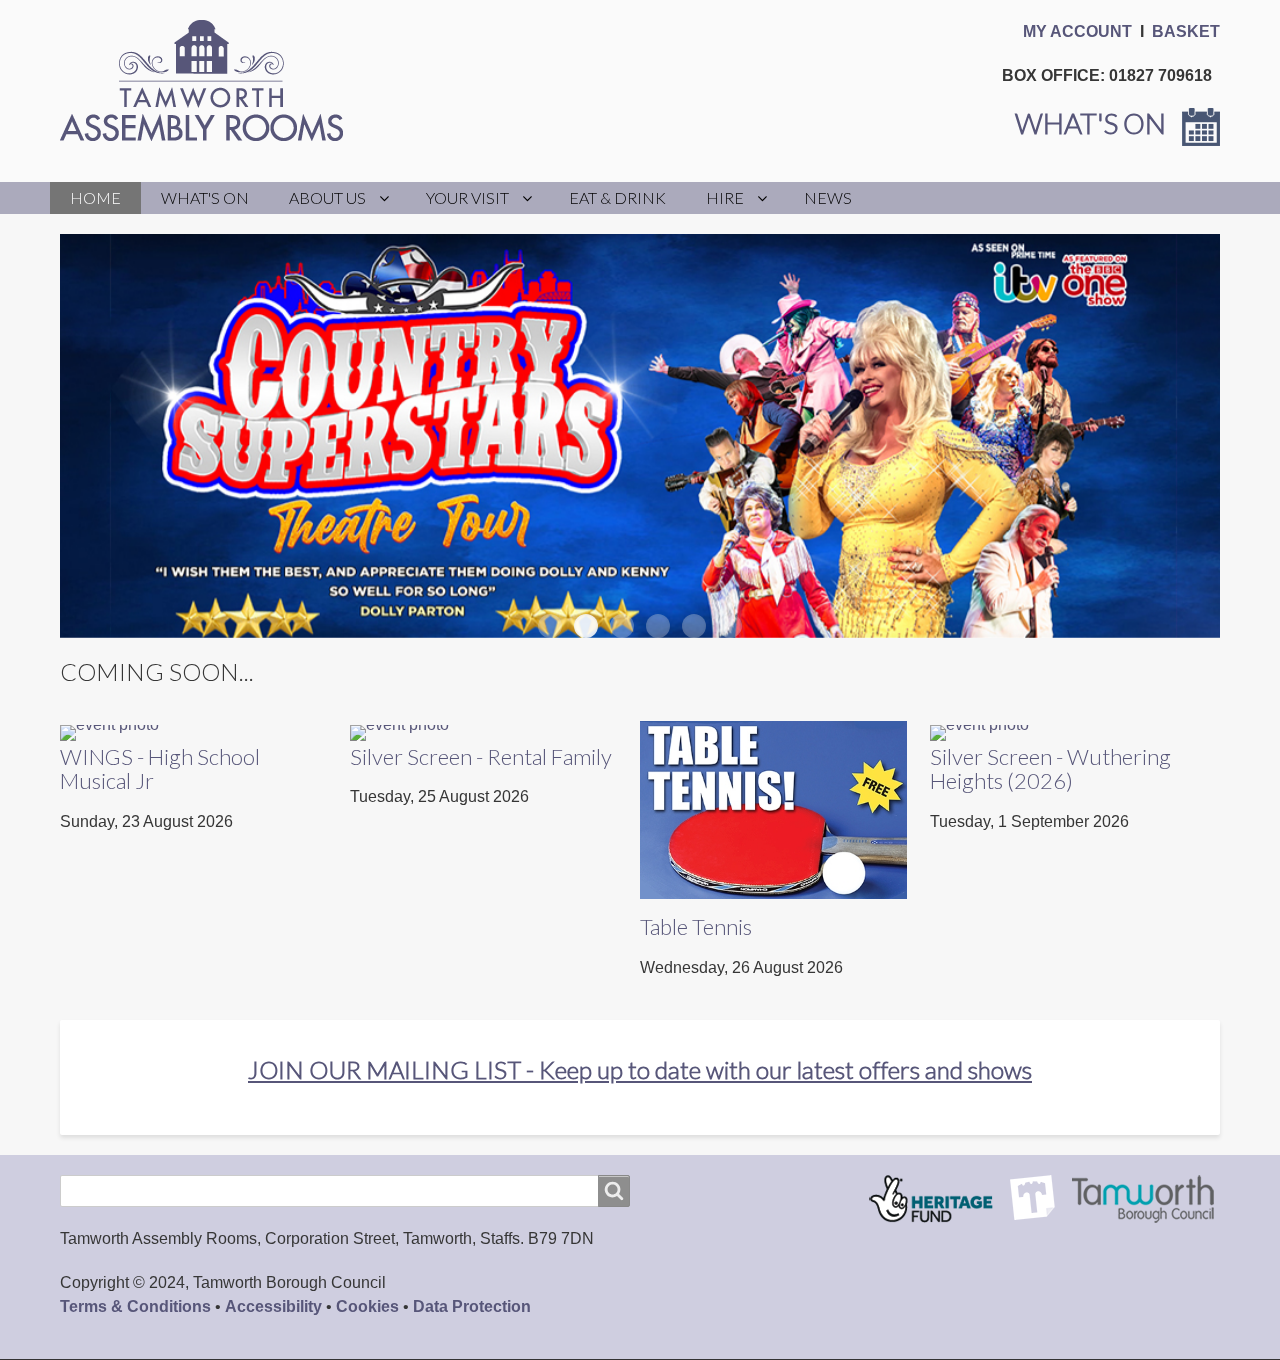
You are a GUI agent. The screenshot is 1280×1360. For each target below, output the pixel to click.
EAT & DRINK (617, 197)
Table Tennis (696, 926)
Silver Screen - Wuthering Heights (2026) (1050, 769)
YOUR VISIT (467, 197)
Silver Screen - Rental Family (481, 756)
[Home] (209, 80)
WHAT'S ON (205, 197)
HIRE (725, 197)
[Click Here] (109, 732)
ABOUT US (327, 197)
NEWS (828, 197)
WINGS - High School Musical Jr (160, 769)
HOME (95, 197)
